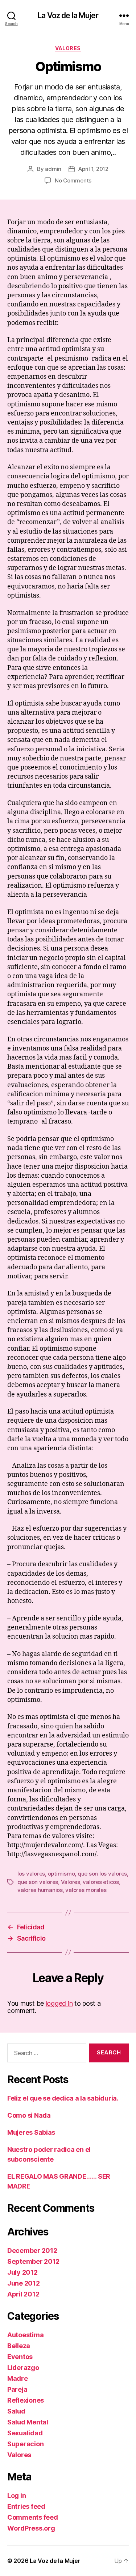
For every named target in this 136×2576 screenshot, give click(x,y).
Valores (68, 48)
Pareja (17, 2389)
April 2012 (23, 2294)
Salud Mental (28, 2422)
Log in (17, 2495)
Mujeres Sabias (31, 2132)
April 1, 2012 (93, 169)
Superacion (25, 2444)
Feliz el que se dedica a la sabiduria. (63, 2098)
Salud (16, 2411)
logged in (59, 2003)
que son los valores (102, 1874)
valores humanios (40, 1890)
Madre (18, 2378)
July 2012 (22, 2272)
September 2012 (33, 2261)
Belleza (19, 2346)
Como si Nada (29, 2115)
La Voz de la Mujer (68, 15)
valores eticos (101, 1882)
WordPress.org (31, 2528)
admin (53, 169)
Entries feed (26, 2506)
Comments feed (33, 2517)
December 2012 (32, 2251)
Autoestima (25, 2335)
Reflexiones (26, 2400)
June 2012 (24, 2283)
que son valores (38, 1882)
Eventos (20, 2357)
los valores (31, 1874)
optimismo (61, 1874)
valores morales (86, 1890)
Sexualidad (25, 2433)
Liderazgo (23, 2368)
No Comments (73, 180)
